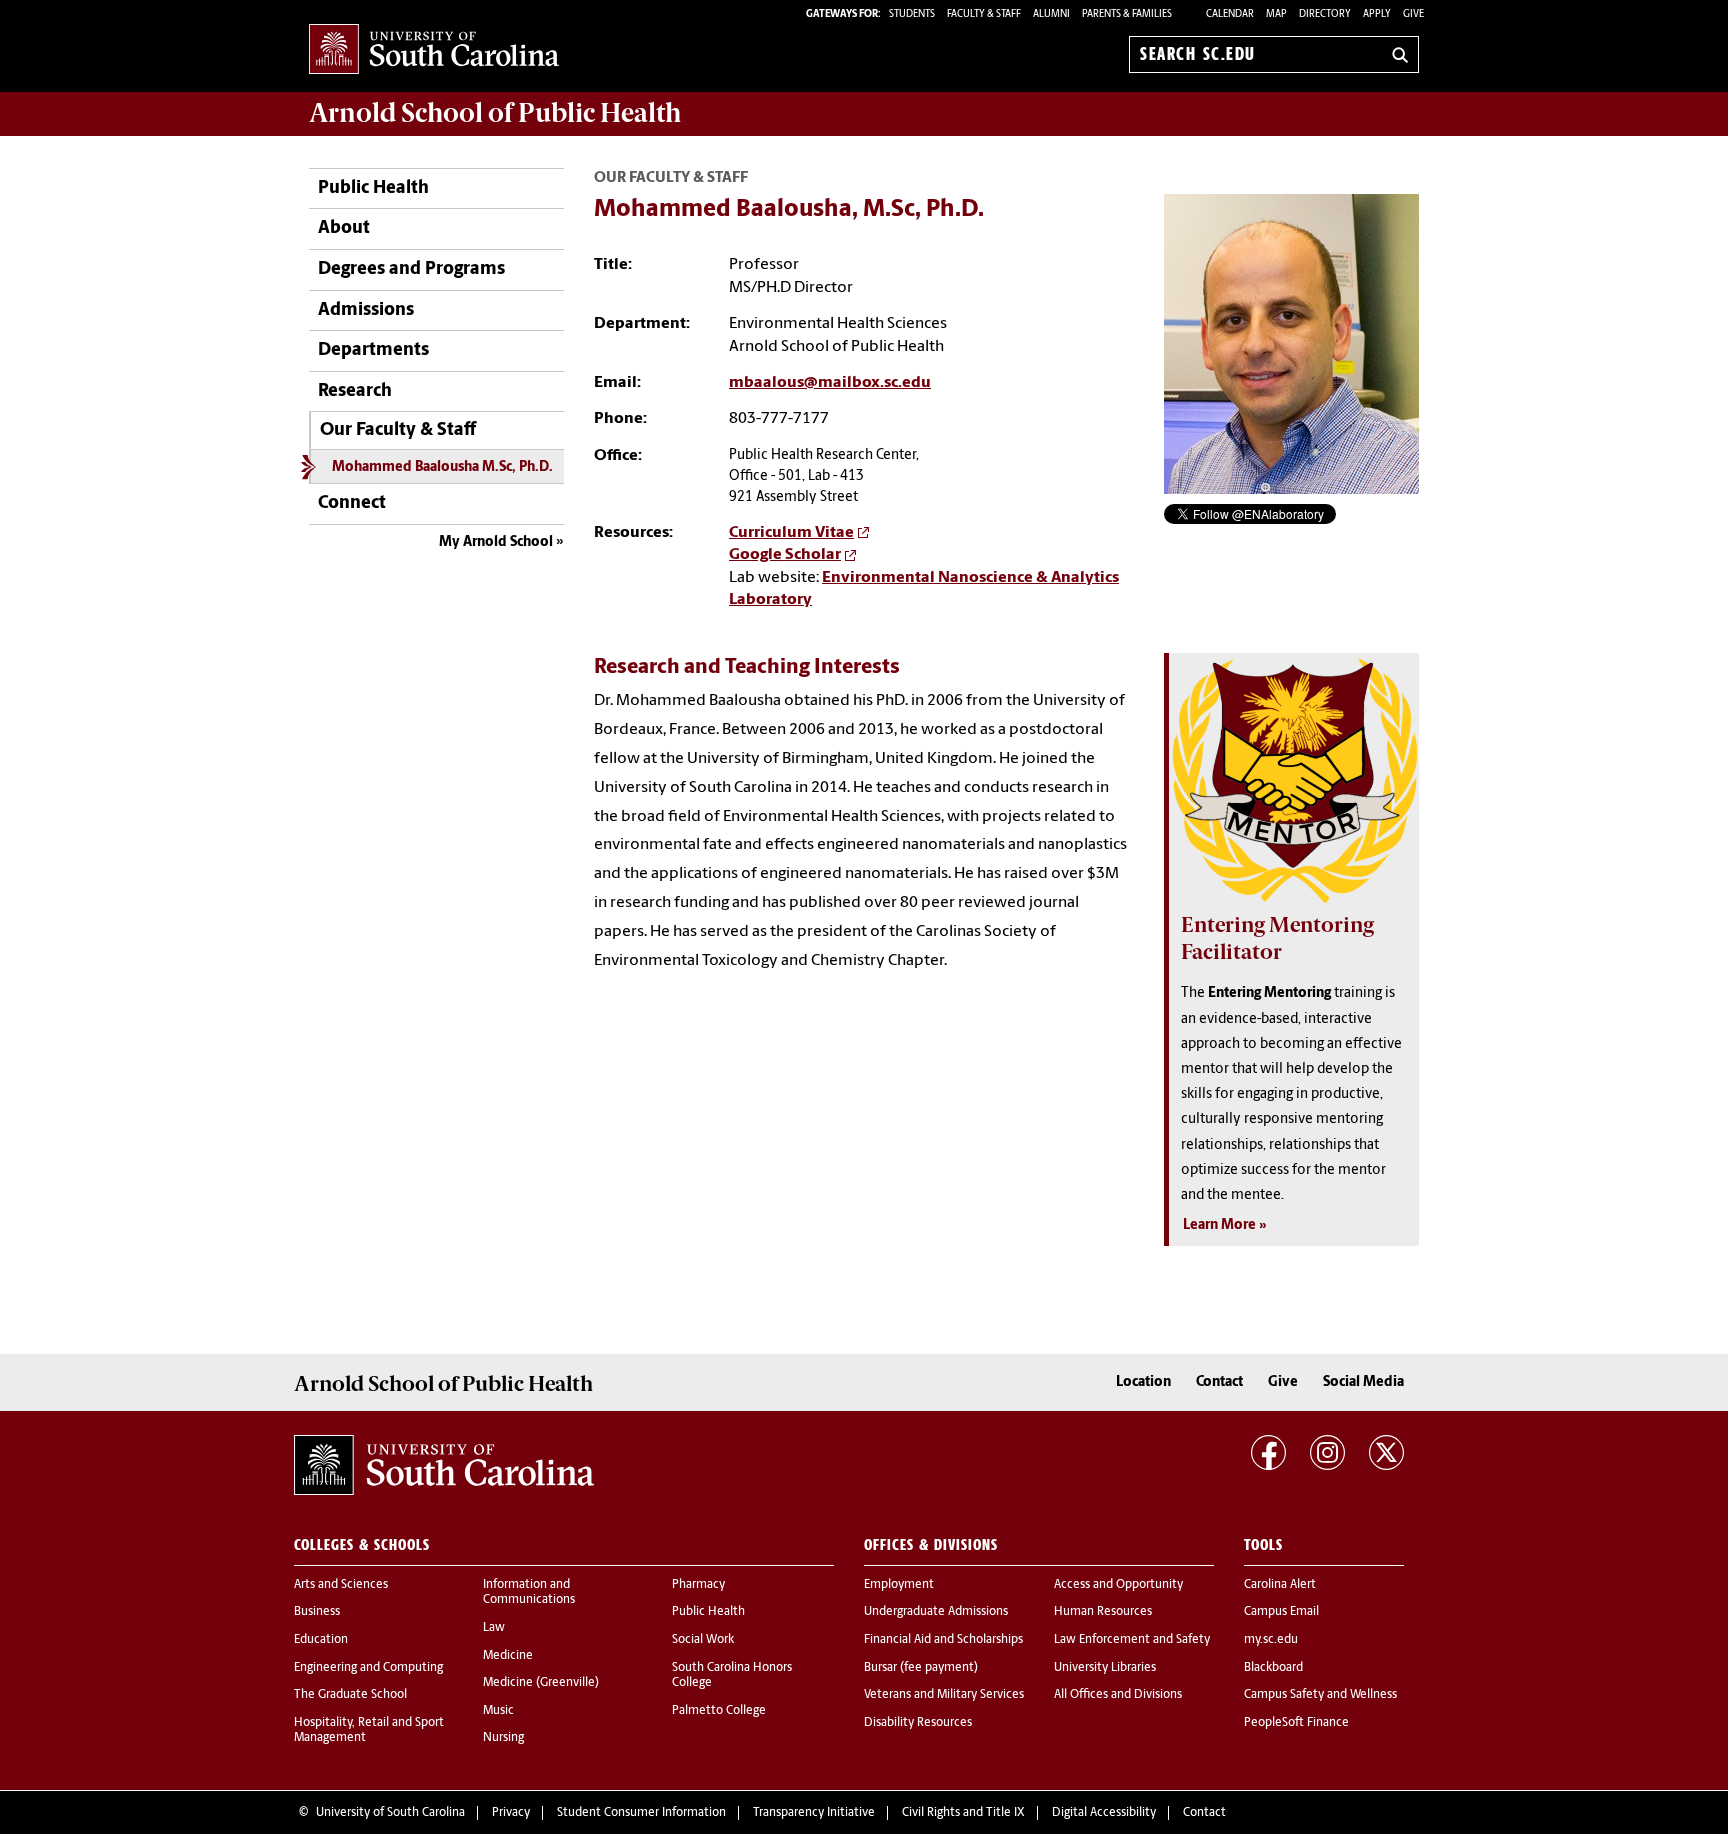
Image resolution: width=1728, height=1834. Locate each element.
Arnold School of (495, 113)
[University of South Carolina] (444, 1465)
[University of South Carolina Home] (434, 50)
